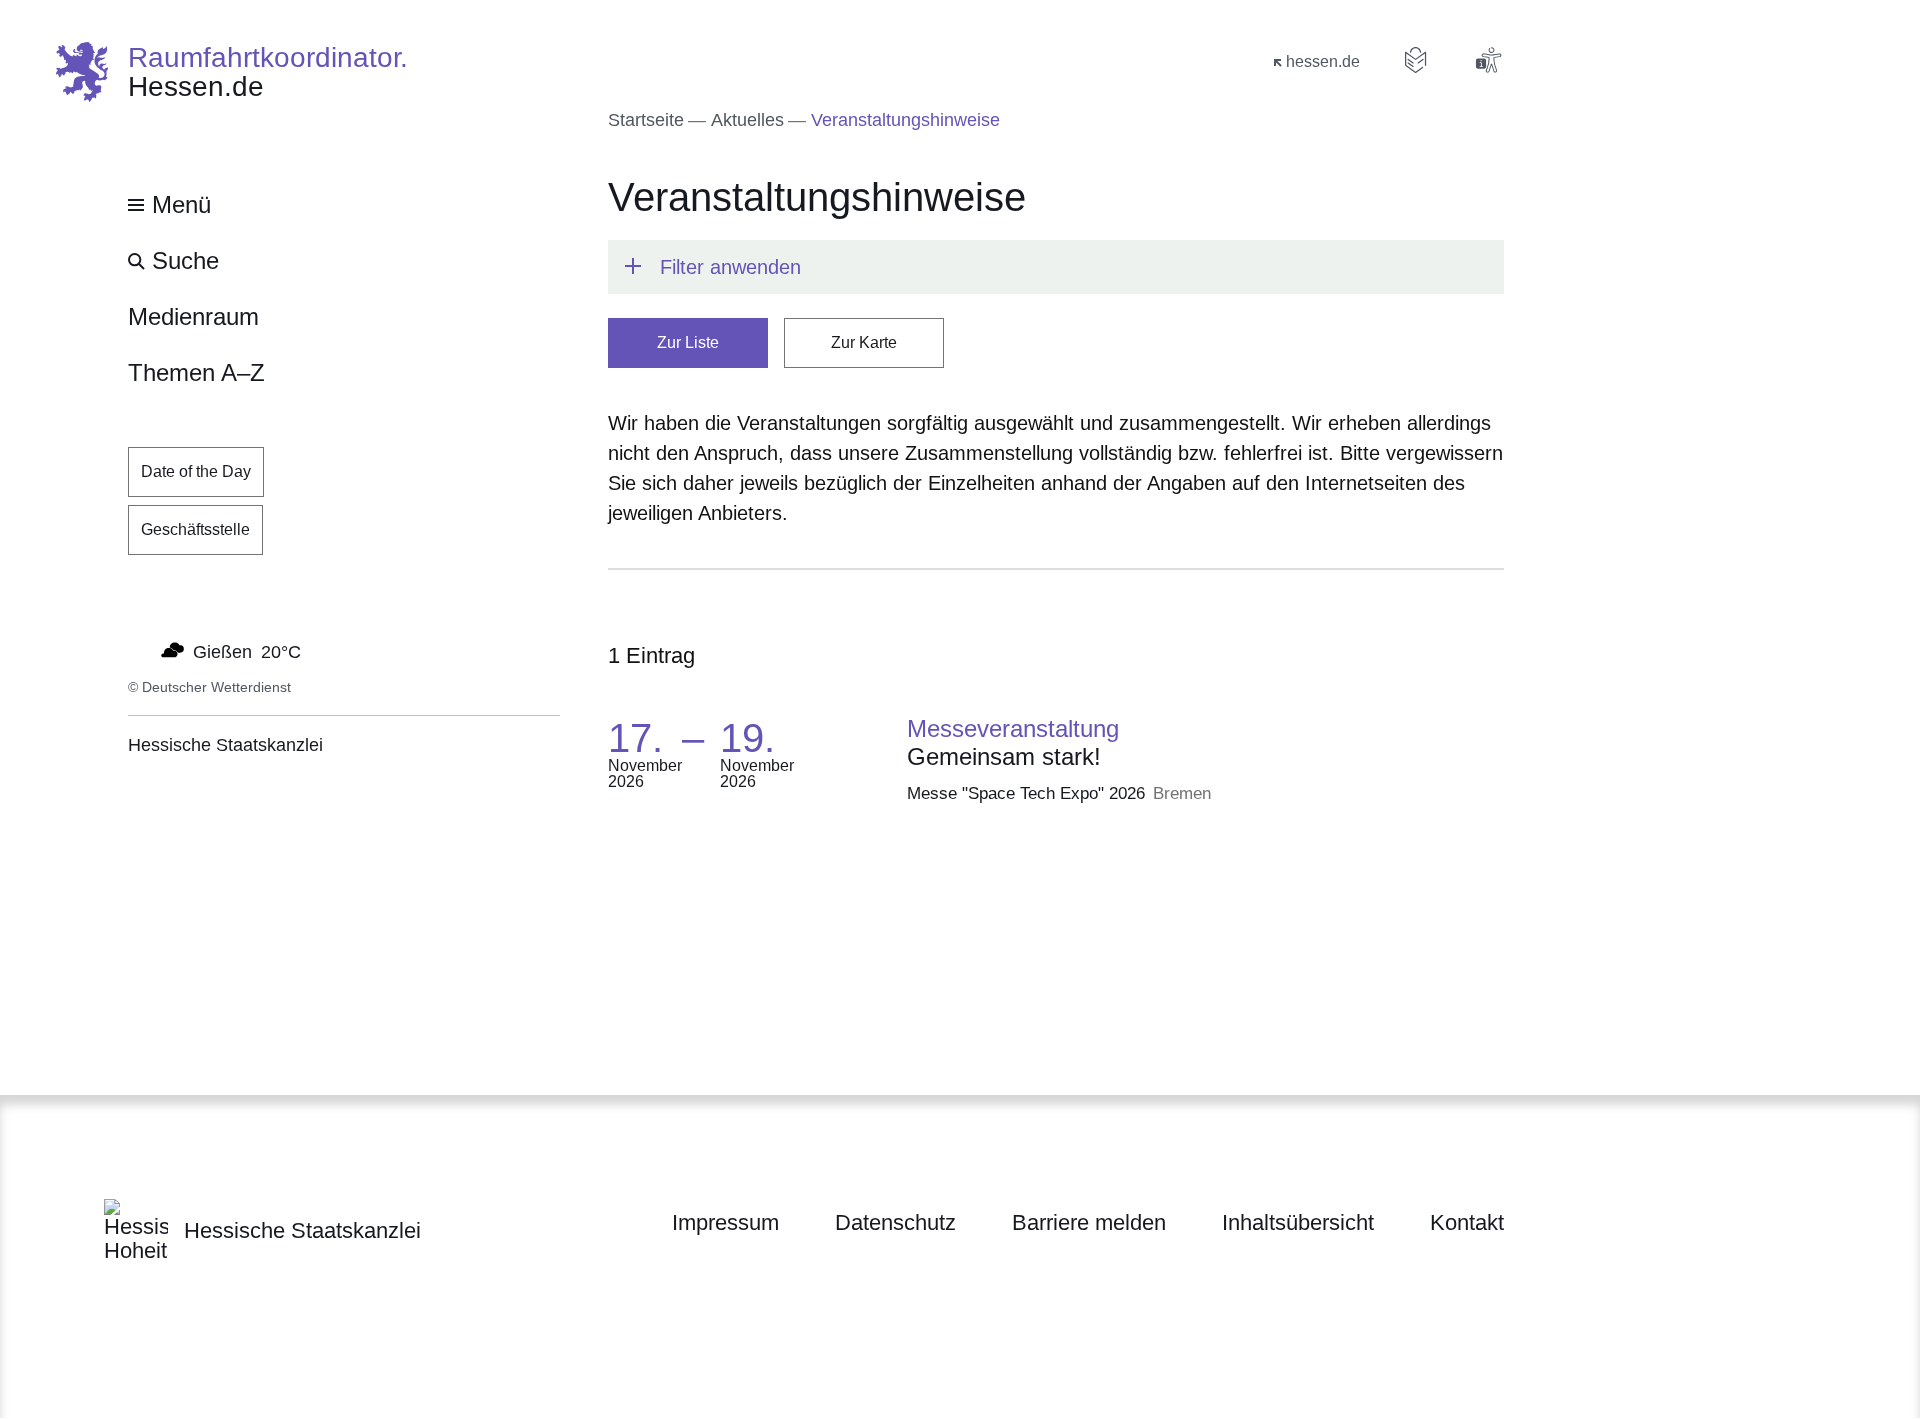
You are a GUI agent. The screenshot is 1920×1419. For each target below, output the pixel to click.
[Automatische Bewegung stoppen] (139, 650)
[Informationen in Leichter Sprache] (1416, 60)
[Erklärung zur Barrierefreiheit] (1488, 60)
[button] (1056, 267)
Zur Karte (864, 342)
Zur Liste (688, 342)
